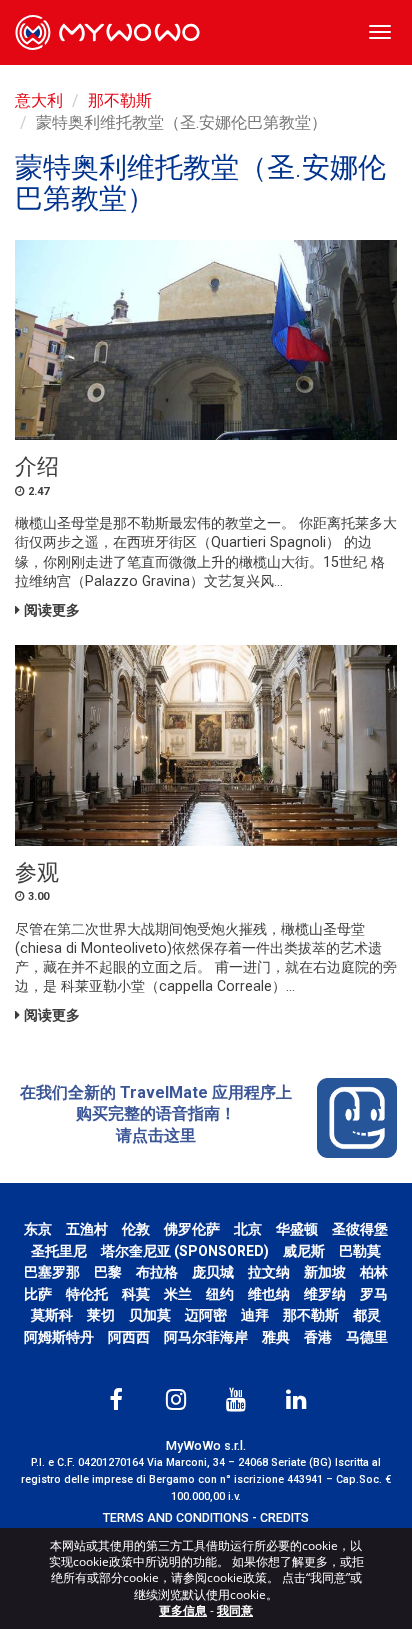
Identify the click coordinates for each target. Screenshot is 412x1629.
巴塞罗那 (52, 1272)
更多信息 (183, 1610)
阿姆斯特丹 (59, 1337)
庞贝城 (213, 1272)
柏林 (374, 1272)
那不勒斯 (120, 100)
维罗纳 (325, 1294)
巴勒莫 (360, 1251)
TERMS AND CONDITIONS (176, 1517)
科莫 (136, 1294)
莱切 (101, 1315)
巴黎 (108, 1272)
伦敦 (136, 1229)
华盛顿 (297, 1229)
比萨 (38, 1294)
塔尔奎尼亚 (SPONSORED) (185, 1251)
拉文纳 (269, 1272)
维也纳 (269, 1294)
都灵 (367, 1315)
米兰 (178, 1294)
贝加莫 (150, 1315)
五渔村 (87, 1229)
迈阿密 (206, 1315)
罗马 (374, 1294)
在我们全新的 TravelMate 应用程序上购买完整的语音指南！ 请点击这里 (156, 1114)
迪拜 (255, 1315)
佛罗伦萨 (192, 1229)
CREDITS (284, 1517)
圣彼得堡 (360, 1229)
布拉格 (157, 1272)
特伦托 (87, 1294)
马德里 (367, 1337)
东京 (38, 1229)
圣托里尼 (59, 1251)
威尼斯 (304, 1251)
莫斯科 (52, 1315)
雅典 (276, 1337)
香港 (318, 1337)
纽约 (220, 1294)
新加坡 (325, 1272)
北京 (248, 1229)
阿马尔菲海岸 (206, 1337)
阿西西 (129, 1337)
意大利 (39, 100)
